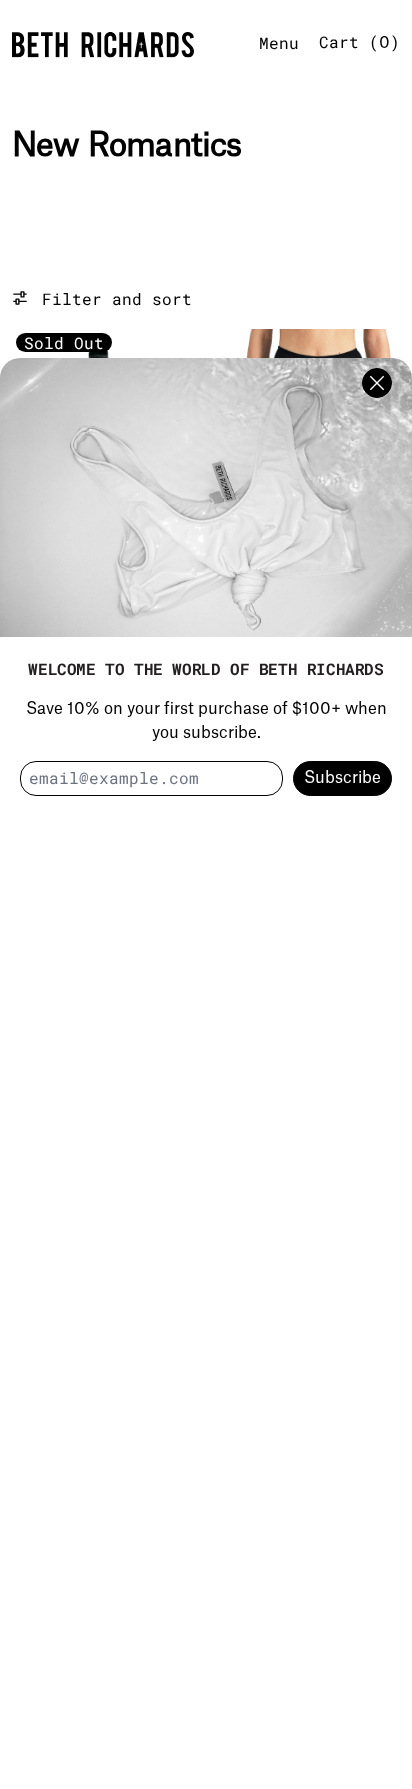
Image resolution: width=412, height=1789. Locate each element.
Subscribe (342, 778)
